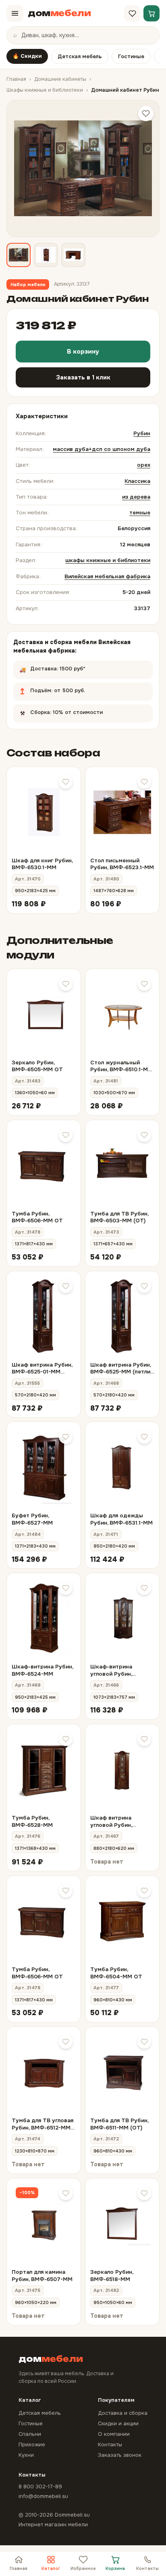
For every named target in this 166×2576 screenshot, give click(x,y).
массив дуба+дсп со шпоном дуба (102, 449)
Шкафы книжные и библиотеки (45, 90)
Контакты (147, 2569)
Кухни (26, 2455)
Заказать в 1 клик (83, 377)
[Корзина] (151, 13)
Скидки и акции (118, 2423)
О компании (114, 2434)
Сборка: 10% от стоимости (75, 710)
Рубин (142, 433)
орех (144, 465)
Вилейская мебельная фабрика (107, 576)
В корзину (83, 352)
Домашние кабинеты (60, 79)
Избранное (83, 2569)
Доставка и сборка (123, 2413)
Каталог (51, 2569)
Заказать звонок (120, 2455)
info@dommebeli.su (43, 2496)
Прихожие (32, 2444)
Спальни (30, 2434)
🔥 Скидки (27, 56)
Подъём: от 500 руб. (81, 688)
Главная (16, 79)
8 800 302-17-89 (40, 2486)
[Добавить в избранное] (146, 114)
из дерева (136, 497)
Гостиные (131, 56)
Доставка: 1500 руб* (68, 666)
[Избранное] (132, 13)
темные (140, 513)
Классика (137, 481)
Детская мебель (80, 56)
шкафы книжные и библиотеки (108, 560)
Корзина (115, 2569)
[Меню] (15, 13)
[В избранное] (66, 782)
